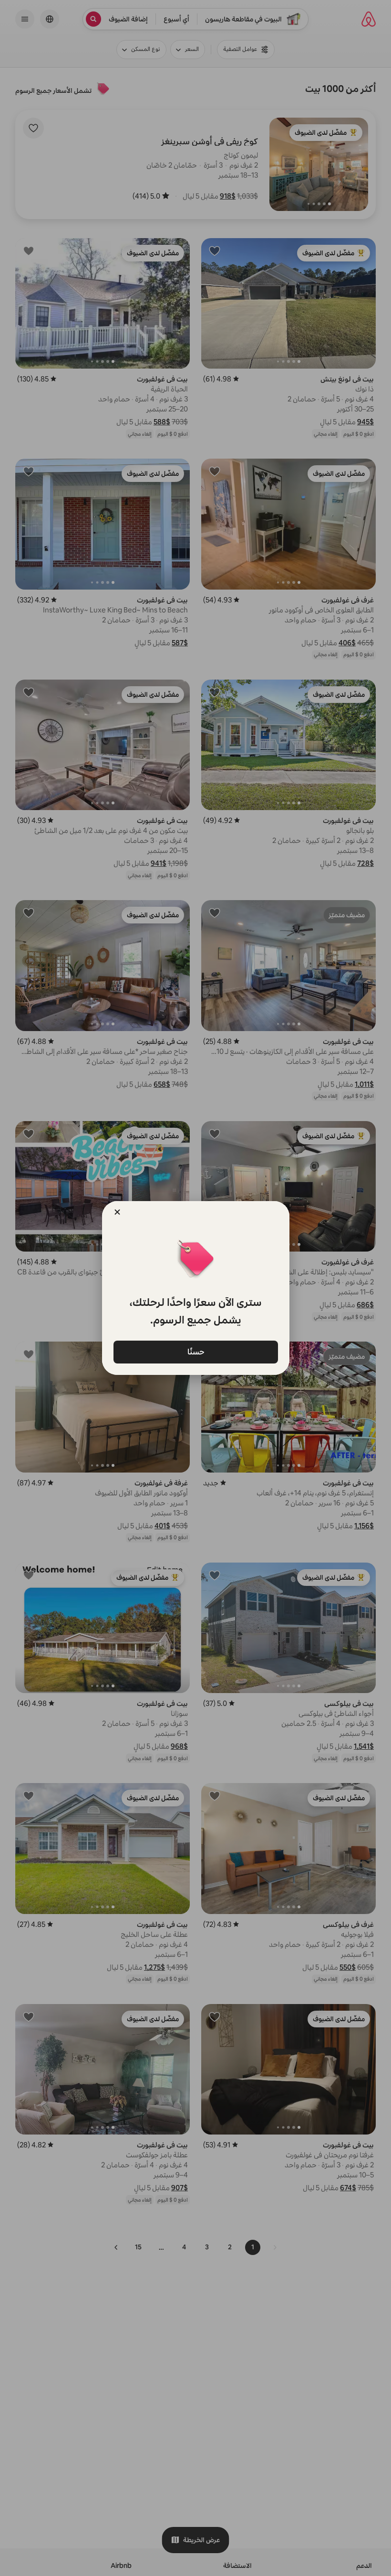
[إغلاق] (117, 1212)
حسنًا (195, 1351)
